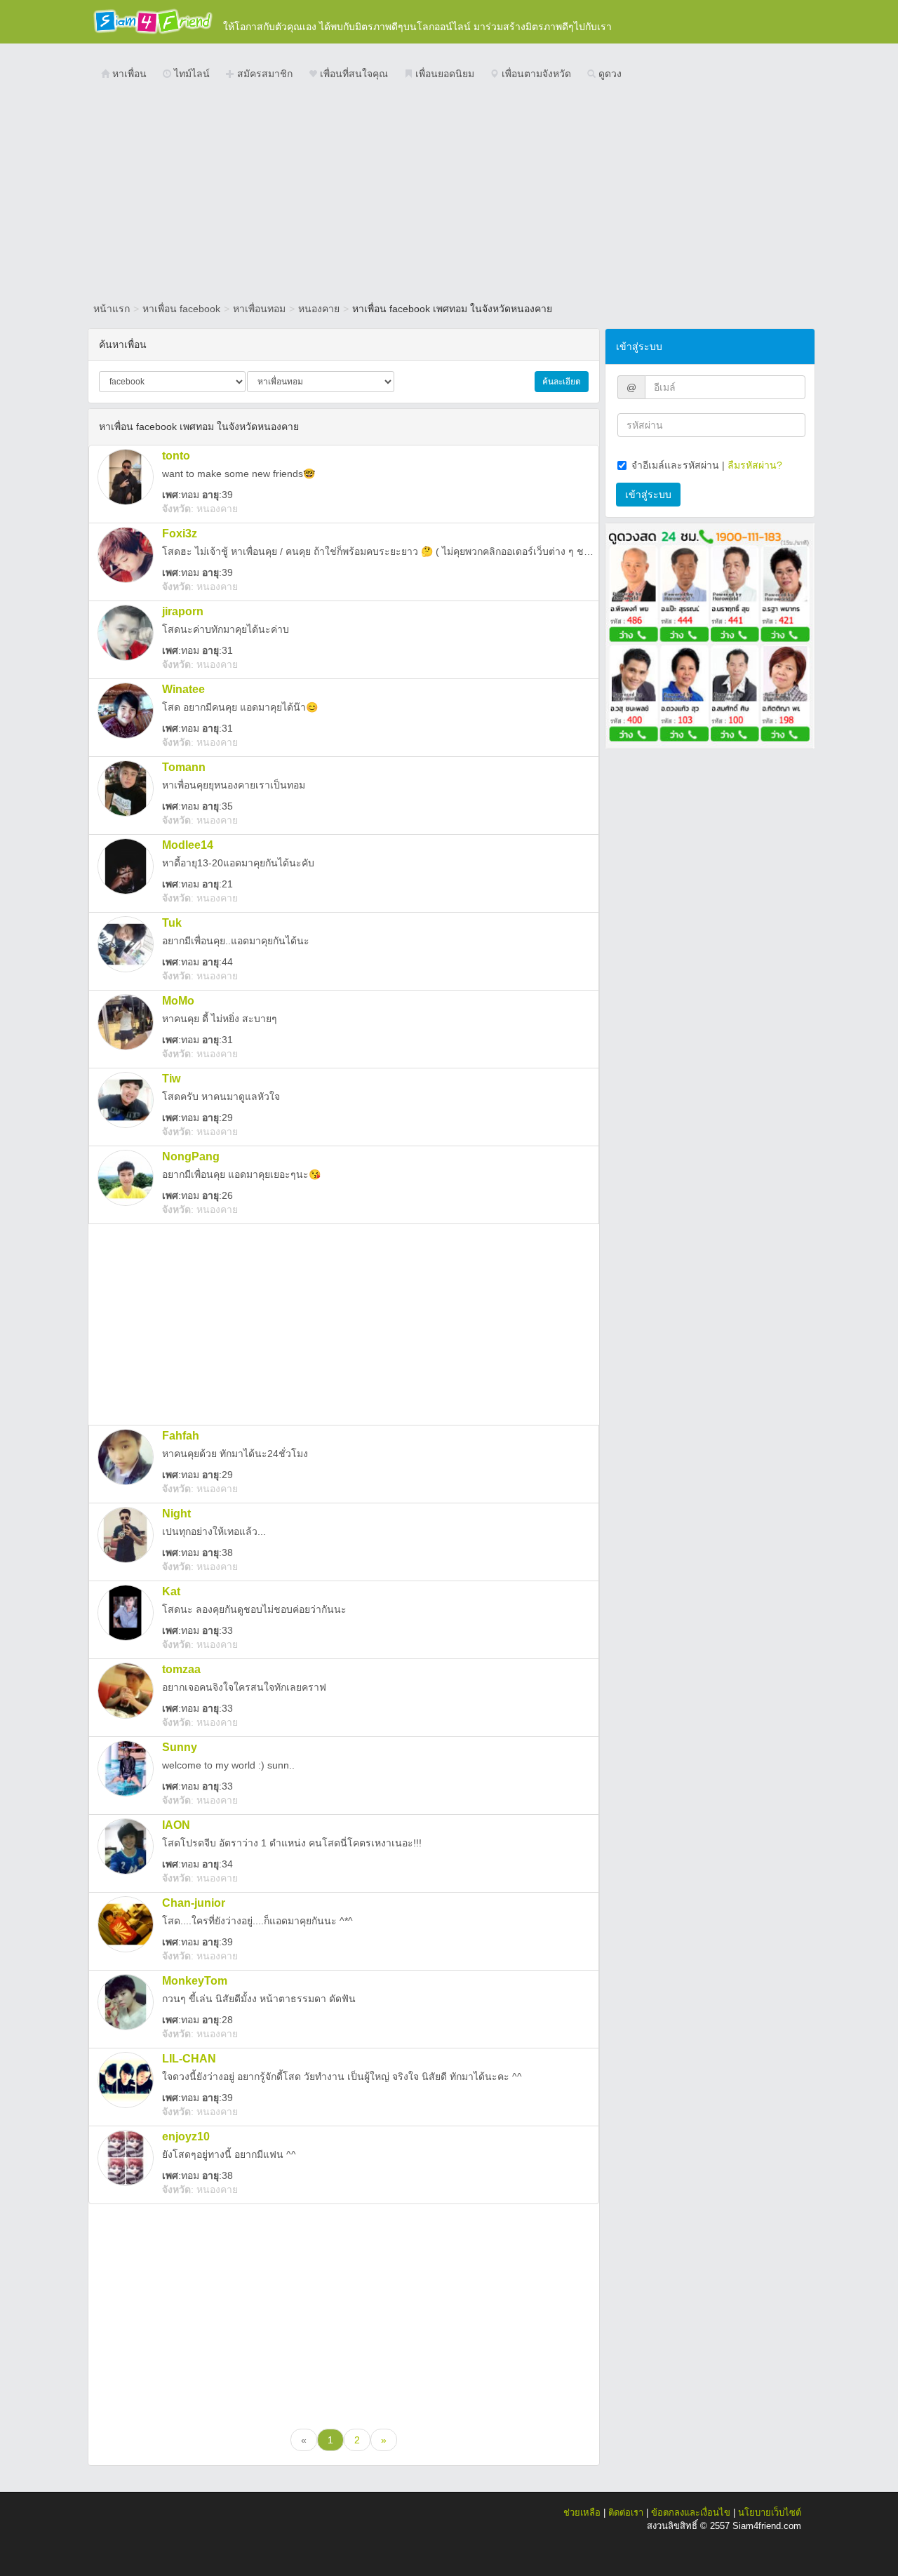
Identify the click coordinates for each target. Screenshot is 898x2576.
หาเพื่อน (128, 74)
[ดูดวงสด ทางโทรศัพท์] (710, 635)
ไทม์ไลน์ (190, 74)
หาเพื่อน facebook (181, 309)
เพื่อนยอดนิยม (443, 74)
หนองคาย (319, 309)
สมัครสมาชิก (263, 74)
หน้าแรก (112, 309)
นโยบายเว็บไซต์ (770, 2513)
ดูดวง (609, 74)
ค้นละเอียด (562, 382)
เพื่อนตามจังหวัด (535, 74)
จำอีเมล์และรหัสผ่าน (675, 465)
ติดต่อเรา (626, 2513)
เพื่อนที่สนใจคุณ (353, 74)
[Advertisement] (449, 193)
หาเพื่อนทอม (259, 309)
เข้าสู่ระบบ (648, 495)
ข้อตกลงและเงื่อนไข (691, 2513)
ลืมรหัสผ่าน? (755, 465)
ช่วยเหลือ (582, 2513)
